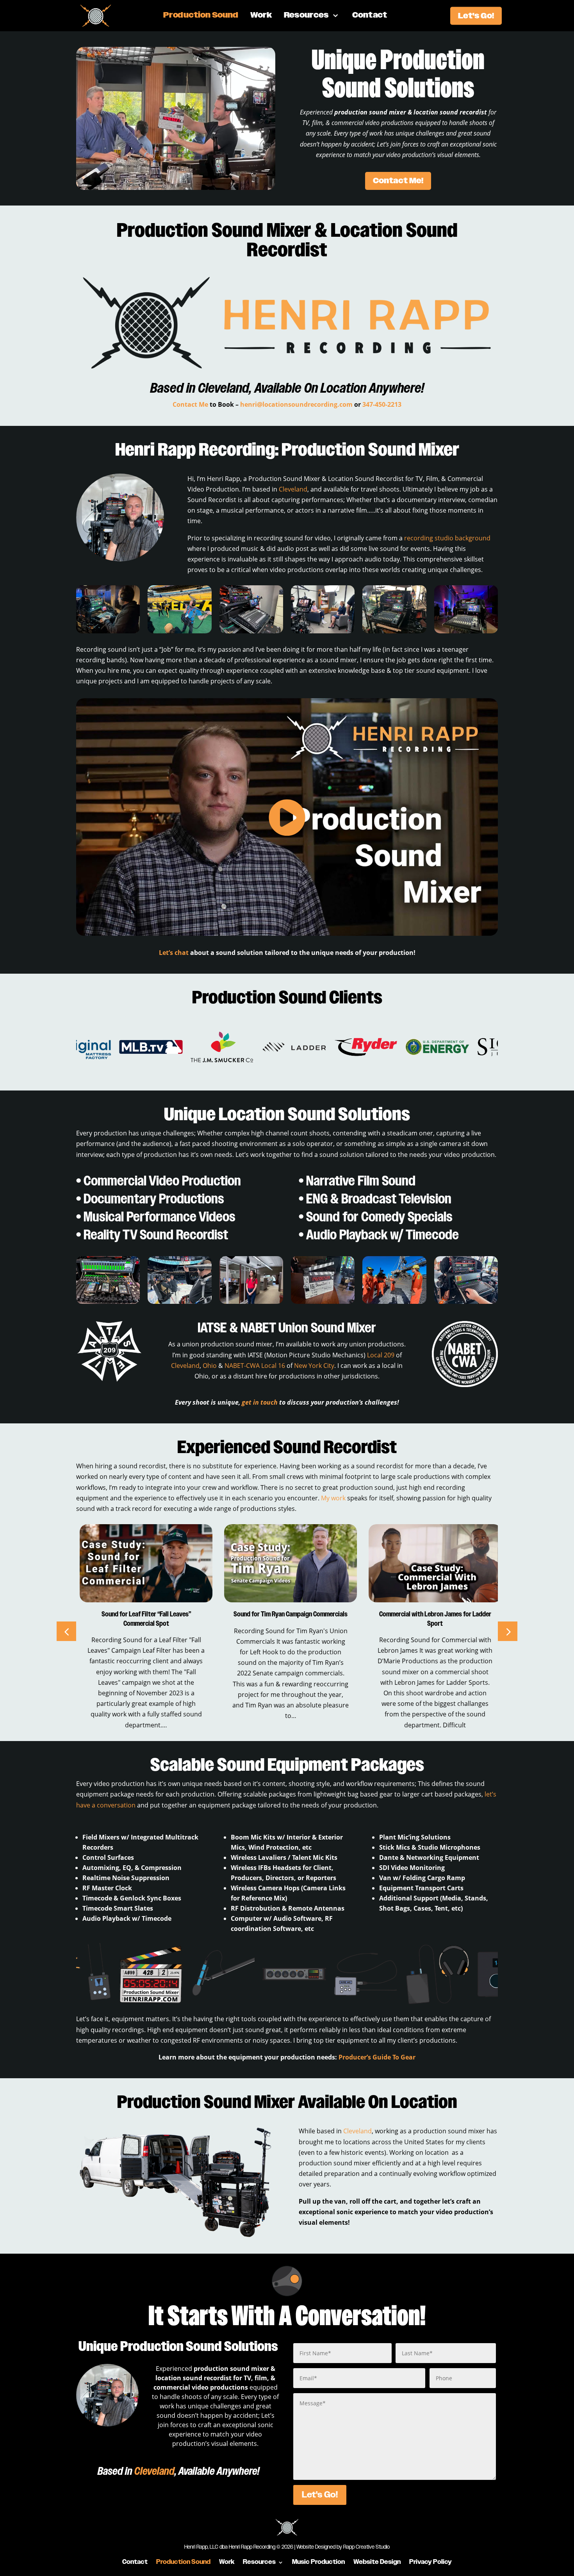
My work (333, 1498)
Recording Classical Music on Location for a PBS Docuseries (432, 1619)
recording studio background (447, 538)
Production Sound (201, 16)
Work (261, 16)
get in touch (260, 1402)
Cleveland (224, 388)
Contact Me (190, 404)
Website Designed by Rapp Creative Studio (343, 2547)
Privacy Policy (430, 2562)
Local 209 (381, 1355)
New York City (314, 1366)
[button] (508, 1631)
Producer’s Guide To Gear (377, 2057)
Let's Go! (476, 16)
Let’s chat (174, 953)
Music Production (318, 2562)
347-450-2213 (382, 404)
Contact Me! (398, 181)
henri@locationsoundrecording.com (296, 404)
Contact (370, 16)
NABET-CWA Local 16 (255, 1366)
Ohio (210, 1366)
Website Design (377, 2562)
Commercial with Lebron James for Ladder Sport (287, 1619)
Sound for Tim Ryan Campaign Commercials (143, 1614)
